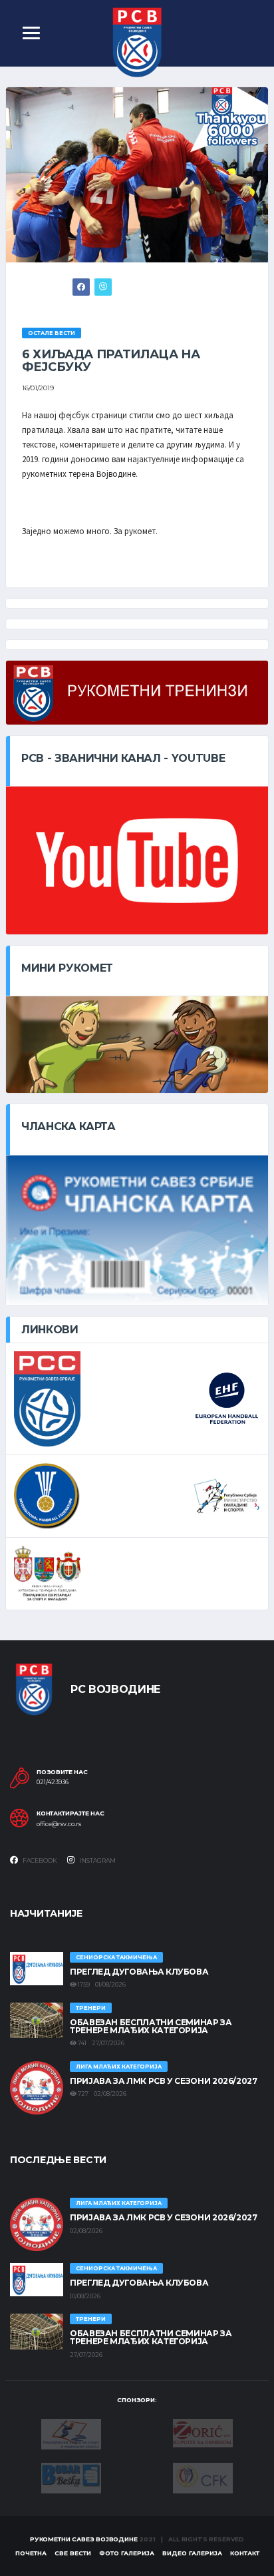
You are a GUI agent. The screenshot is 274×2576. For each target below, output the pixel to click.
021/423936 (53, 1782)
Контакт (245, 2553)
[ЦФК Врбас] (203, 2477)
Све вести (73, 2553)
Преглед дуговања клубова (139, 1972)
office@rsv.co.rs (59, 1824)
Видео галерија (192, 2553)
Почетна (31, 2553)
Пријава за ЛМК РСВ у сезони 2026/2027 (164, 2081)
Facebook (39, 1860)
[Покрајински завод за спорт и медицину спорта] (71, 2433)
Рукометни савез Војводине (84, 2539)
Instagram (97, 1860)
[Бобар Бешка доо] (71, 2477)
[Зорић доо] (203, 2432)
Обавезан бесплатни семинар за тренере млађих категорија (151, 2026)
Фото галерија (127, 2553)
